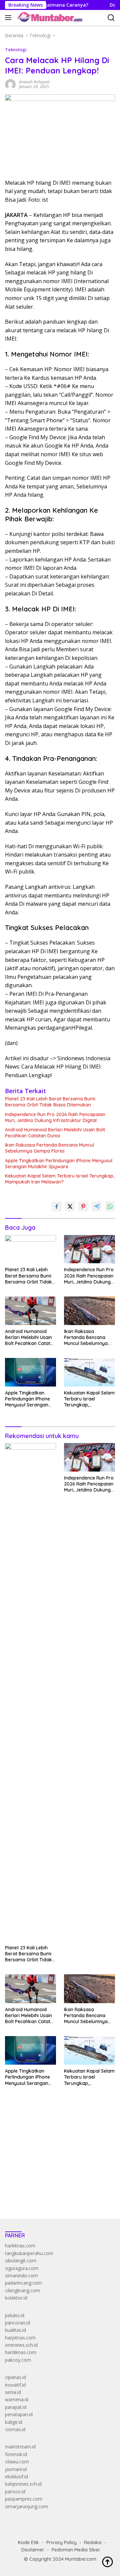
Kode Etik (28, 2542)
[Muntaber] (49, 18)
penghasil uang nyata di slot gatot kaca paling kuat (59, 2136)
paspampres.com (24, 2499)
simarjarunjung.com (26, 2506)
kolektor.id (16, 2298)
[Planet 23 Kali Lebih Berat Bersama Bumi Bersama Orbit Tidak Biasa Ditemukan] (30, 1249)
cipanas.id (15, 2377)
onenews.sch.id (21, 2345)
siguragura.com (22, 2268)
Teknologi (16, 50)
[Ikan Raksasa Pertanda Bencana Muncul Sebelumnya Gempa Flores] (89, 1311)
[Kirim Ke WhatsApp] (110, 1206)
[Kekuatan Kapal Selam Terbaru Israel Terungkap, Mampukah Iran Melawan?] (89, 1372)
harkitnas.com (20, 2246)
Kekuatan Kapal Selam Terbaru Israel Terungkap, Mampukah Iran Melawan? (60, 1179)
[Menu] (9, 18)
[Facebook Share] (57, 1206)
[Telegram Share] (97, 1206)
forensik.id (16, 2454)
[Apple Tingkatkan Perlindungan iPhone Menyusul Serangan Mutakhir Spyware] (30, 1372)
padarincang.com (23, 2283)
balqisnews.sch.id (23, 2484)
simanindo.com (21, 2275)
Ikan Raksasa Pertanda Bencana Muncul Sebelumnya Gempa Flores (49, 1148)
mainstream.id (20, 2447)
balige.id (14, 2422)
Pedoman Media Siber (76, 2550)
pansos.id (15, 2491)
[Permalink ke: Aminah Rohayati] (10, 84)
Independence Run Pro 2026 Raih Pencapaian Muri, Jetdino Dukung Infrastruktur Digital (55, 1117)
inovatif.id (15, 2385)
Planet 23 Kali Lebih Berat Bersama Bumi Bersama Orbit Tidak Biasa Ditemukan (50, 1102)
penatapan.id (19, 2414)
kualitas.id (15, 2330)
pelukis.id (15, 2315)
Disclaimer (33, 2550)
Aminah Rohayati (34, 82)
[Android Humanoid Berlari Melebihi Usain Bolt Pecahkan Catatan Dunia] (30, 1311)
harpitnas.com (20, 2338)
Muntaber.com (81, 2559)
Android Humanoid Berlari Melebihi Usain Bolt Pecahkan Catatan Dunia (55, 1133)
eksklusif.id (16, 2476)
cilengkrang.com (22, 2290)
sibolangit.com (21, 2261)
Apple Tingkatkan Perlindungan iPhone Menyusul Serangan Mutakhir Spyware (59, 1164)
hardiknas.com (21, 2352)
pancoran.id (17, 2323)
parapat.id (16, 2407)
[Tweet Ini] (70, 1206)
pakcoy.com (18, 2360)
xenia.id (13, 2392)
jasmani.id (16, 2469)
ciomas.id (15, 2429)
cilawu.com (17, 2462)
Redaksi (93, 2542)
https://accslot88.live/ (28, 2198)
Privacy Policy (61, 2542)
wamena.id (17, 2399)
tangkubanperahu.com (29, 2253)
